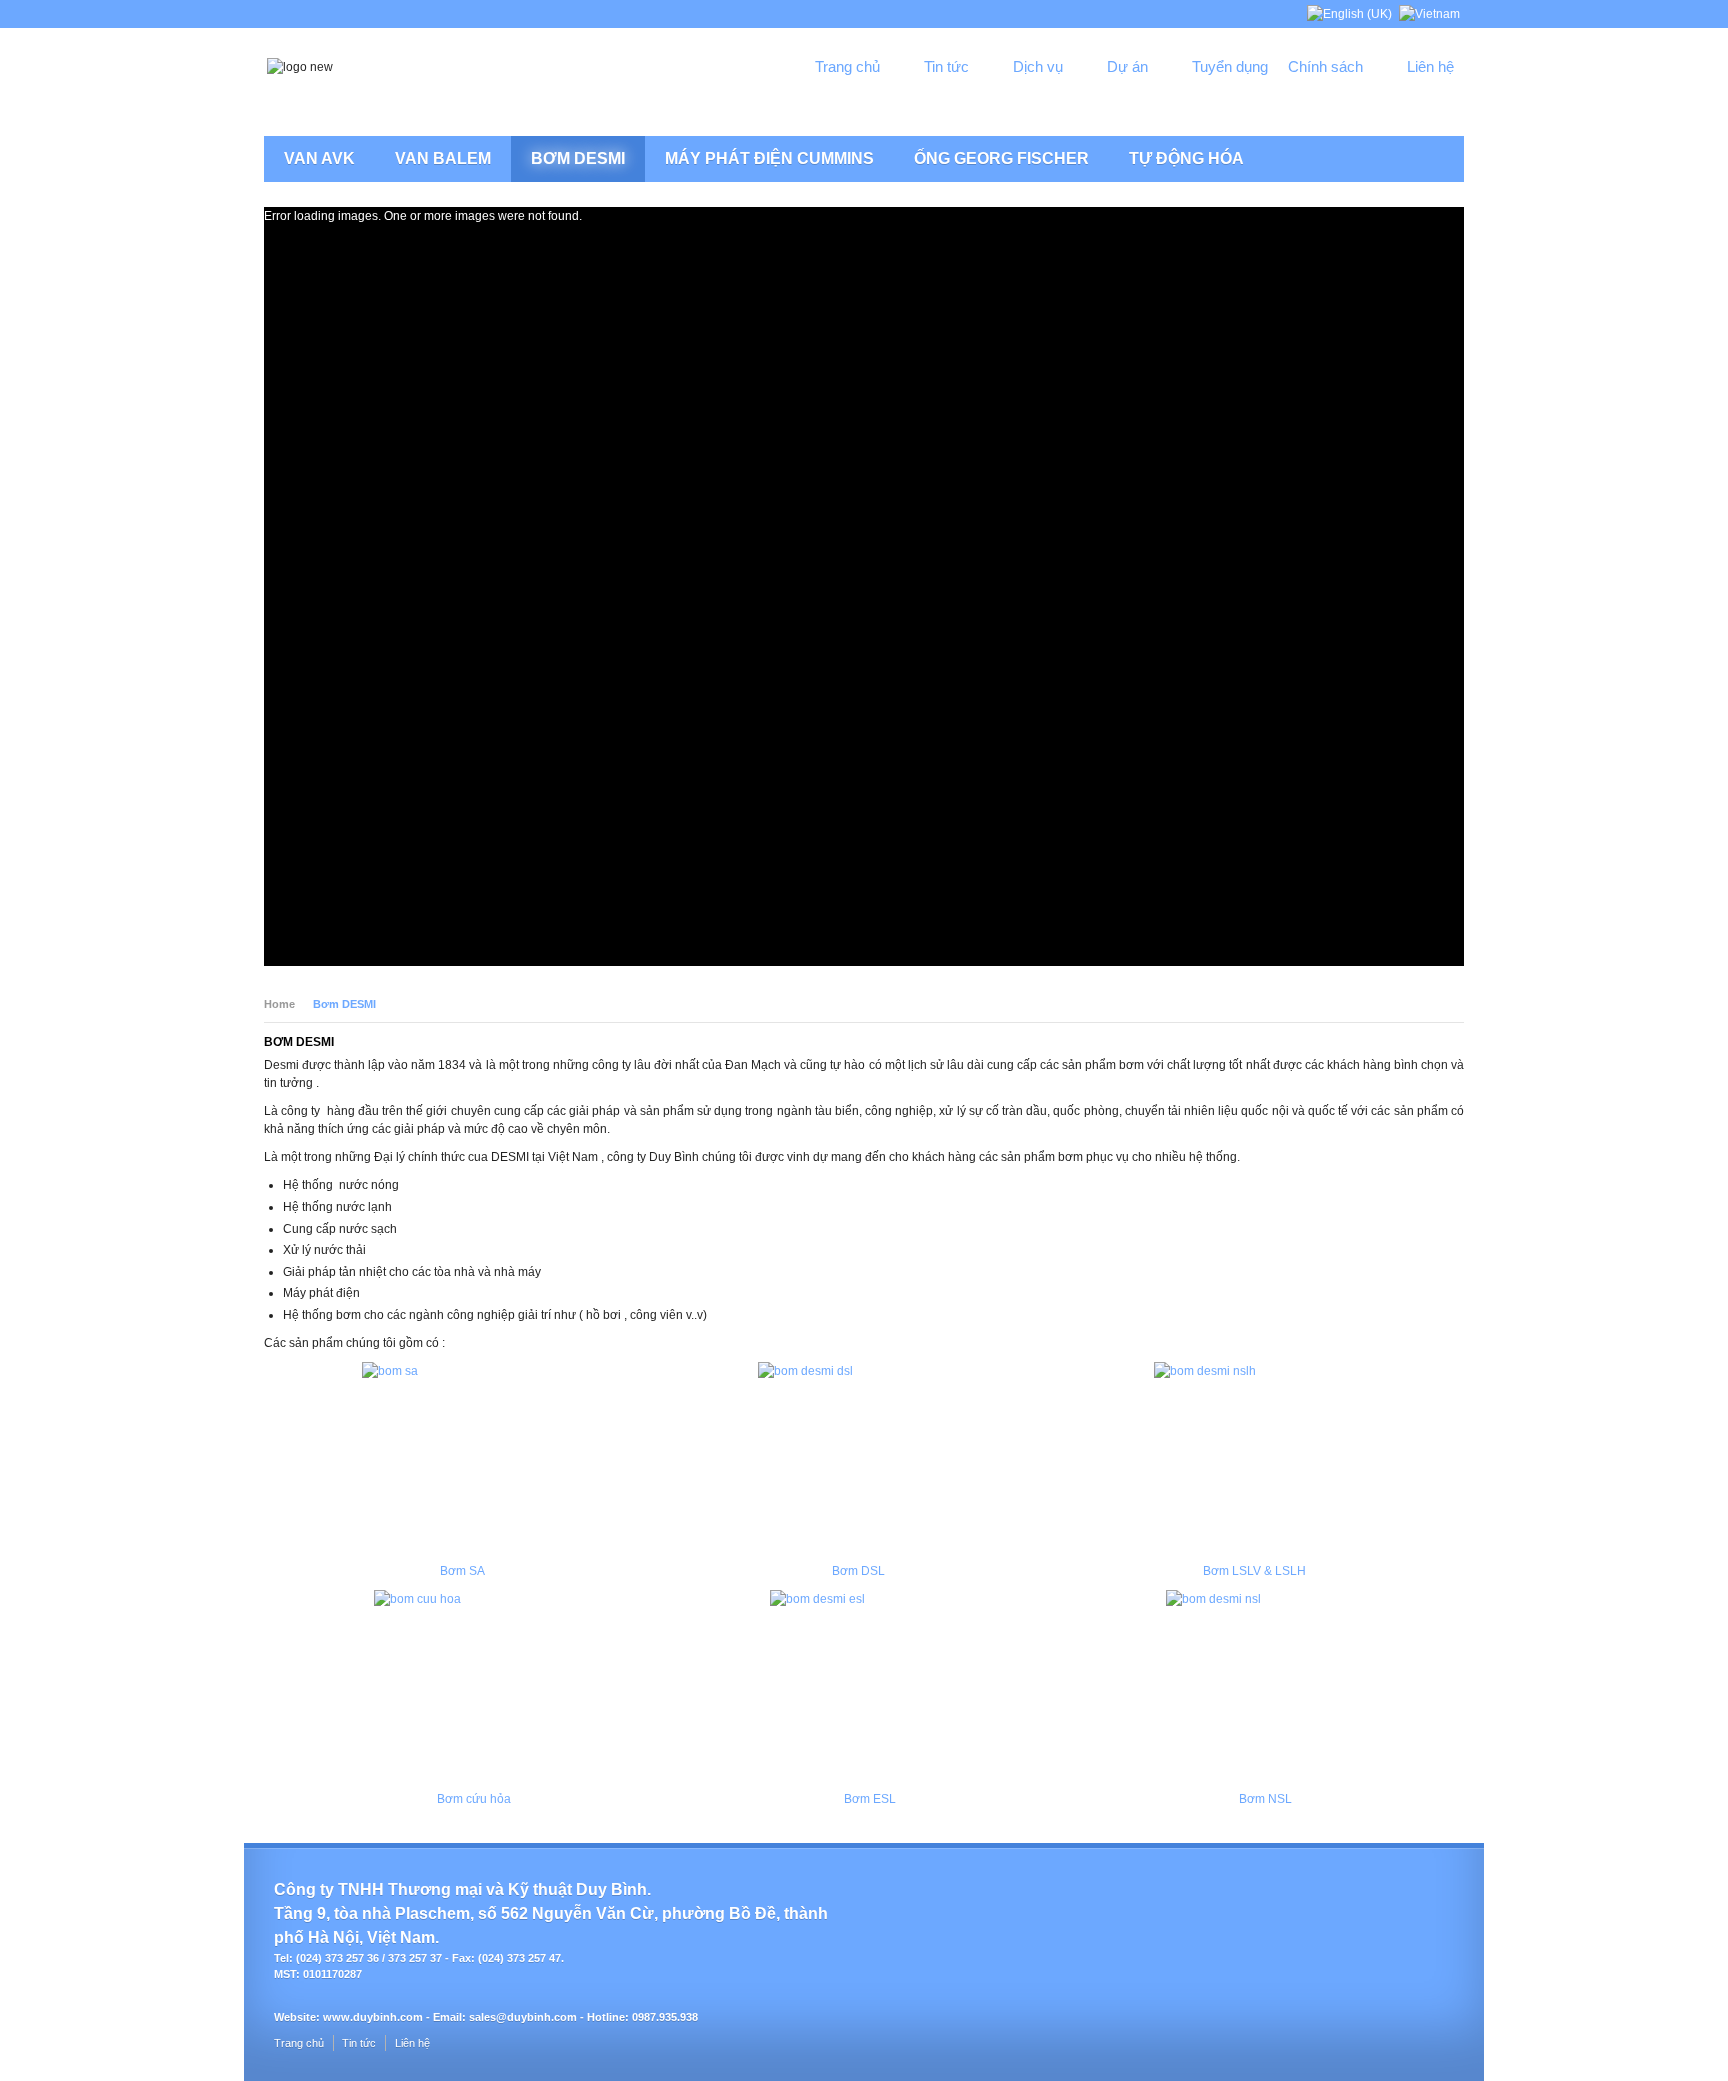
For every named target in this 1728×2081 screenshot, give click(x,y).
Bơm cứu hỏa (474, 1799)
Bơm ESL (870, 1799)
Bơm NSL (1265, 1799)
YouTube (1437, 101)
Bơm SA (462, 1571)
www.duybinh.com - (378, 2017)
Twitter (1403, 101)
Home (279, 1004)
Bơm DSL (858, 1571)
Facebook (1369, 101)
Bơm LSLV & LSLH (1254, 1571)
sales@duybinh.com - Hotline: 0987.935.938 (583, 2017)
